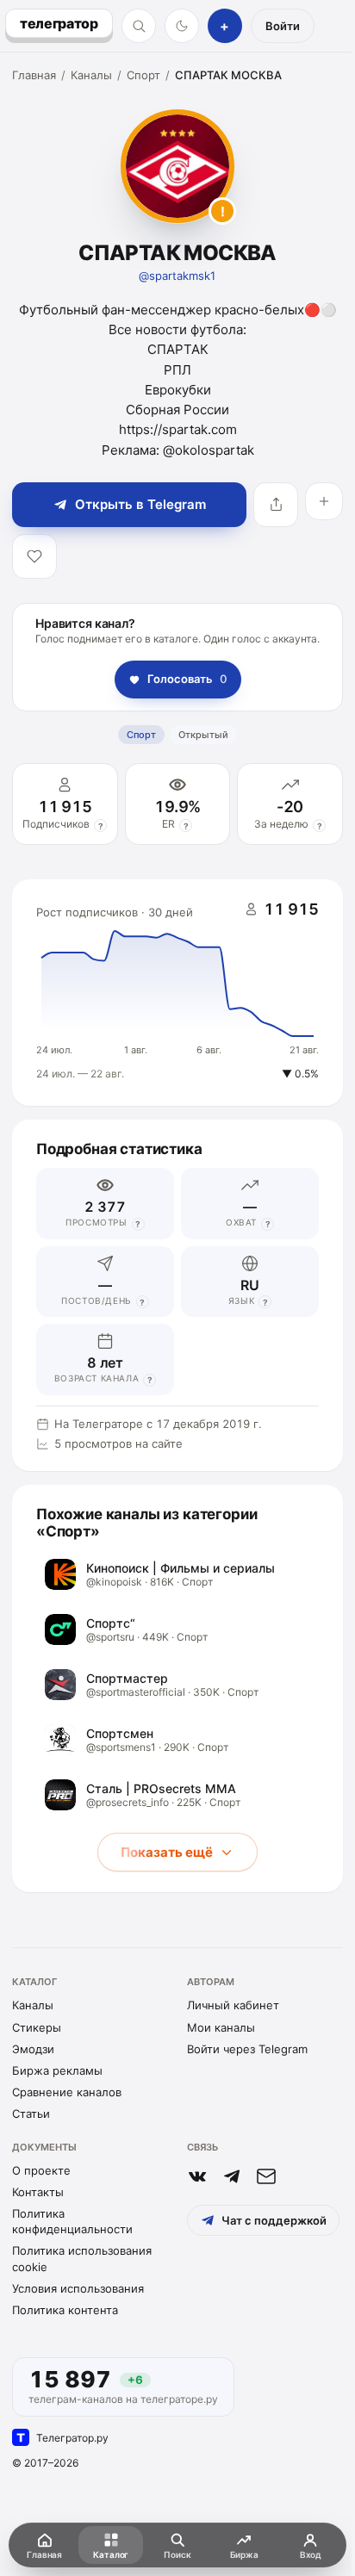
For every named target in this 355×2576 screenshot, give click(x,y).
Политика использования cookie (82, 2258)
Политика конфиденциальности (72, 2221)
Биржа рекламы (57, 2070)
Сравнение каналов (67, 2092)
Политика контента (65, 2310)
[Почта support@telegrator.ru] (266, 2176)
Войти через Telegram (247, 2049)
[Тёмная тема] (182, 26)
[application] (177, 993)
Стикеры (37, 2027)
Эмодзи (33, 2049)
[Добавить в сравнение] (324, 501)
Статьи (31, 2114)
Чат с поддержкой (274, 2220)
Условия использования (78, 2288)
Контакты (38, 2192)
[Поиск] (139, 26)
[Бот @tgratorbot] (232, 2176)
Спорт (143, 75)
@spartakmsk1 (177, 276)
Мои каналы (221, 2027)
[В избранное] (34, 556)
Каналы (91, 75)
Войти (283, 26)
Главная (34, 75)
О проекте (41, 2170)
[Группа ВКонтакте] (197, 2176)
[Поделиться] (276, 505)
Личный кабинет (233, 2005)
